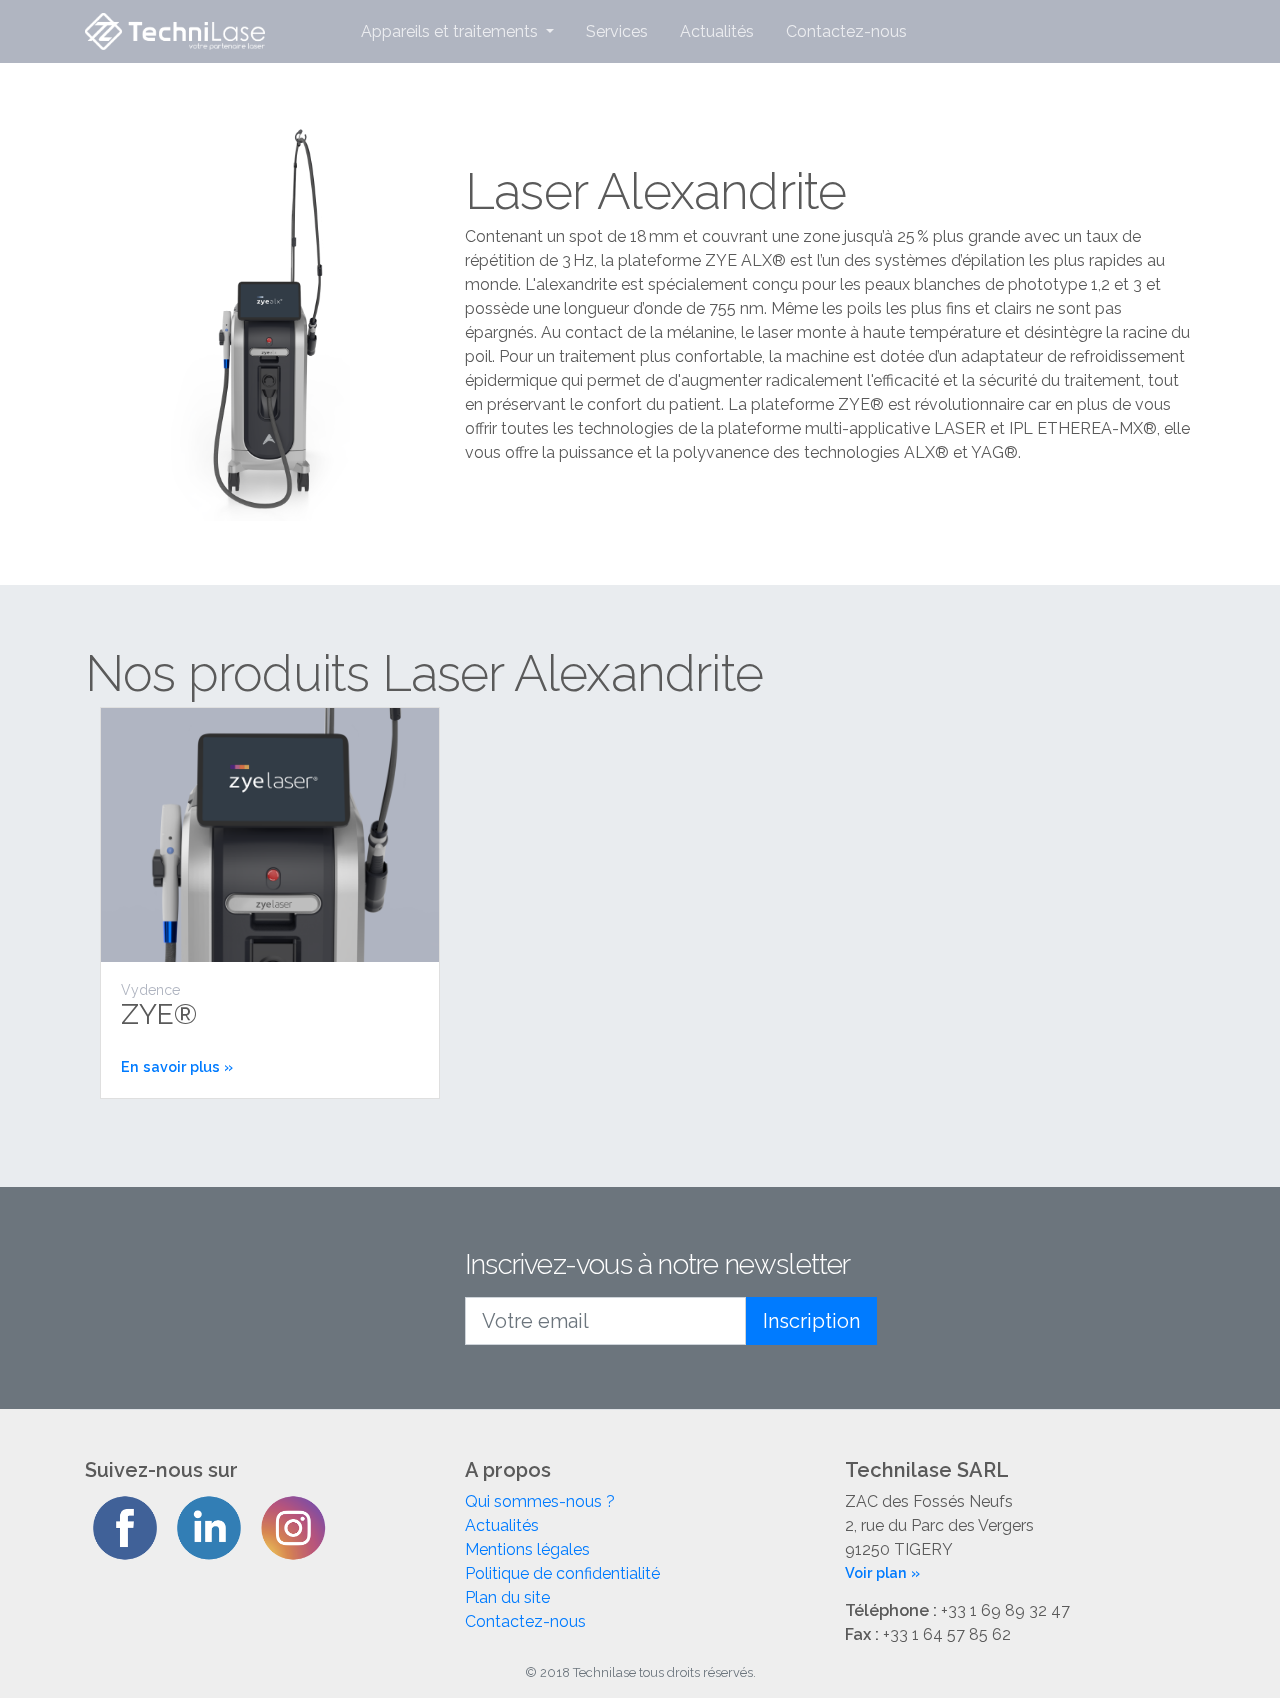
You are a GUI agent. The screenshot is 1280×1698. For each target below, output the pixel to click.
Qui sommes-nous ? (540, 1501)
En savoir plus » (177, 1066)
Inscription (811, 1321)
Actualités (717, 31)
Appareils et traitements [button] (451, 31)
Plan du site (507, 1597)
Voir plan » (882, 1572)
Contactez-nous (846, 31)
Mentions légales (527, 1549)
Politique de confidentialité (562, 1573)
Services (617, 31)
